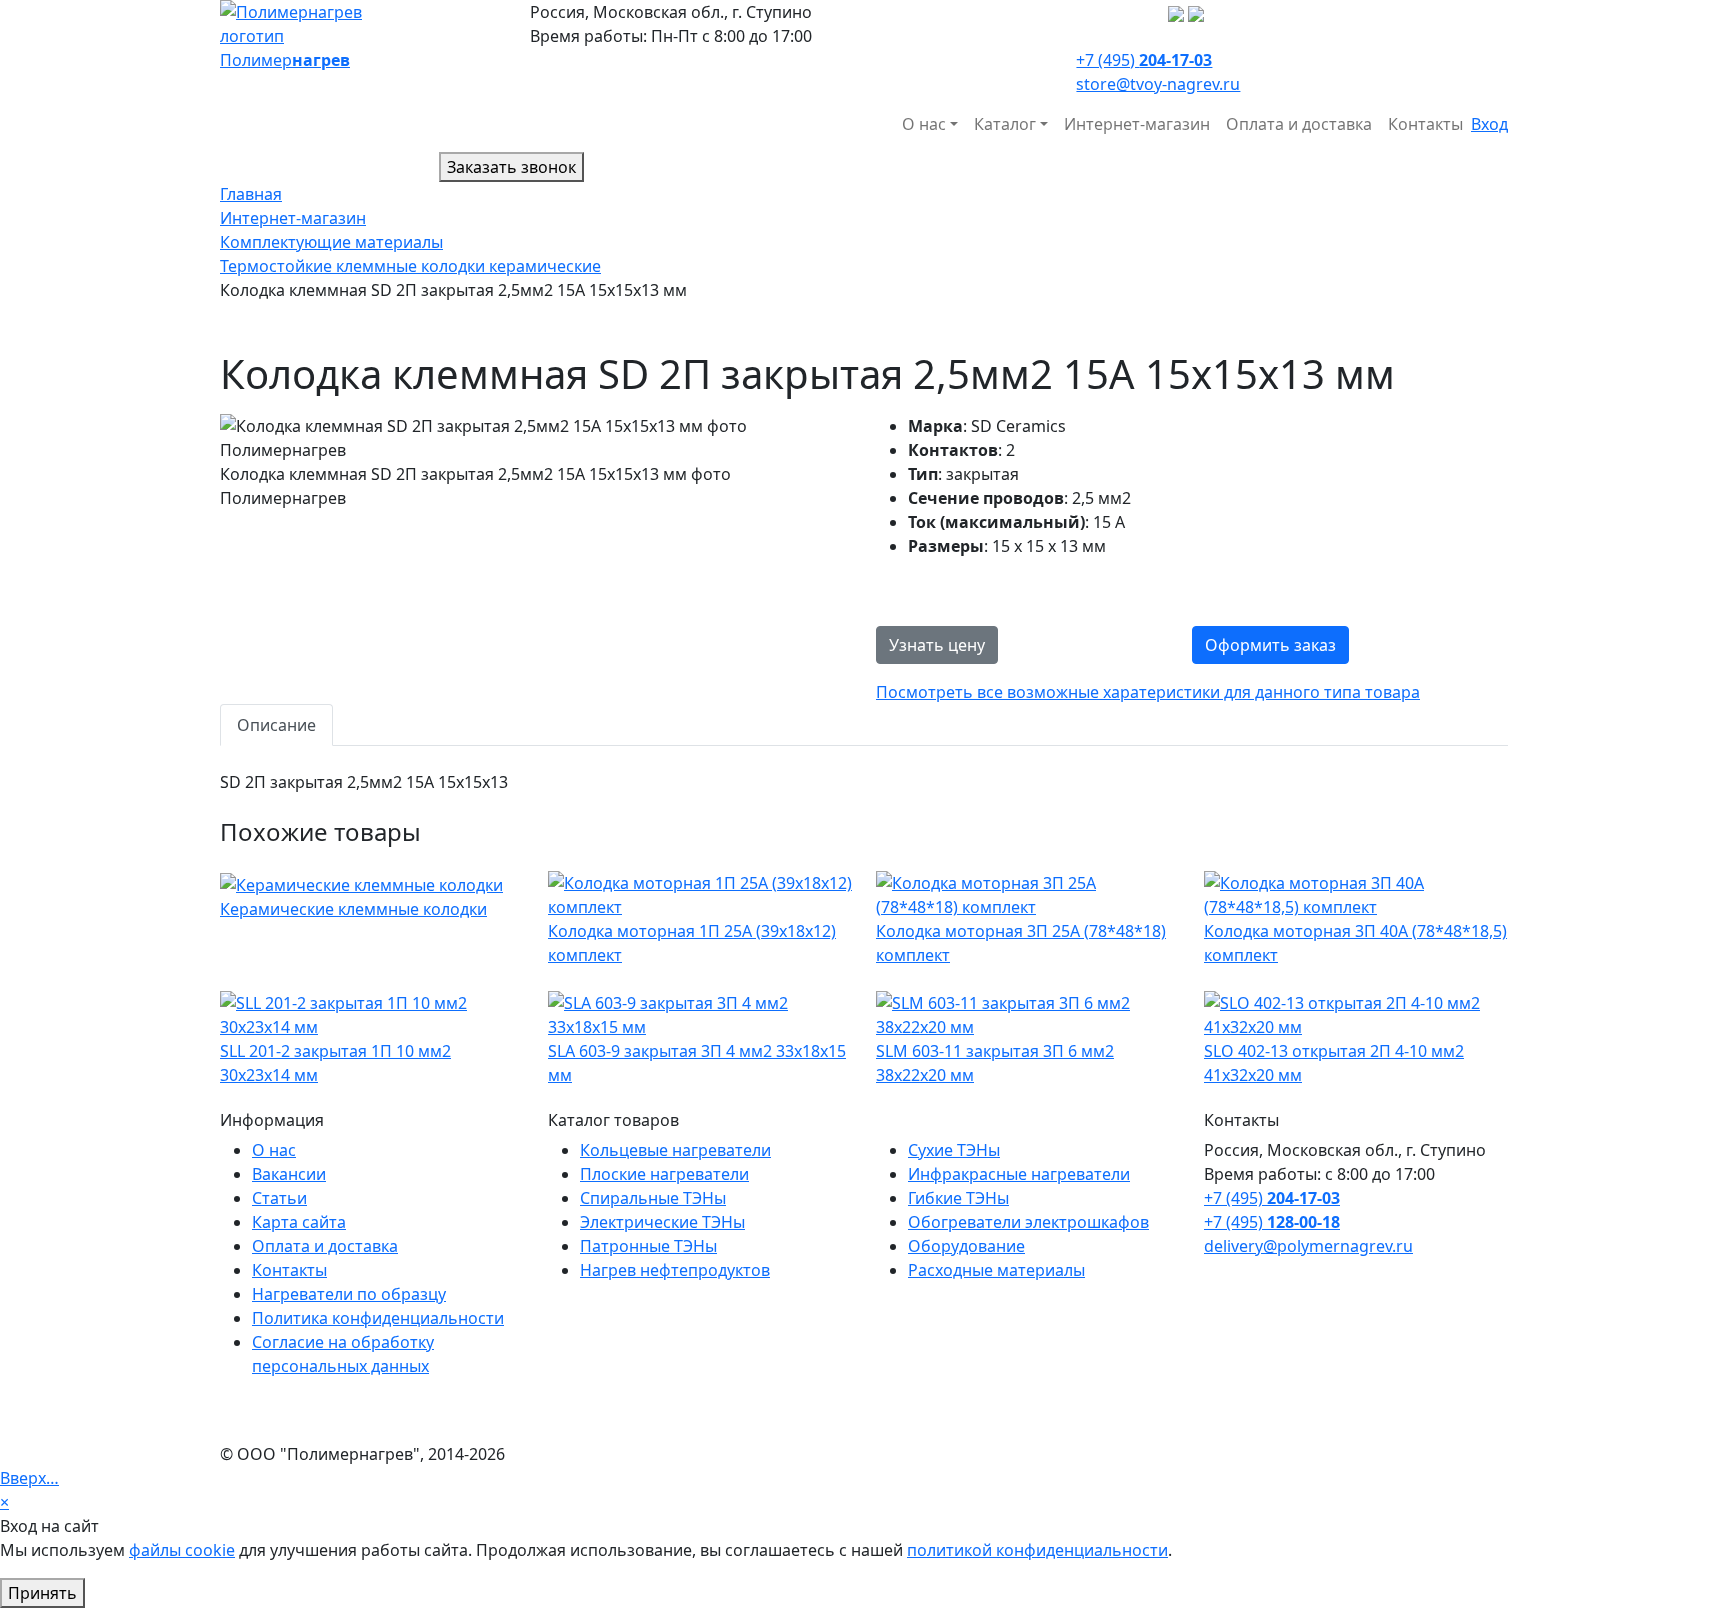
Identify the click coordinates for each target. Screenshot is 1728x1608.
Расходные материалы (996, 1270)
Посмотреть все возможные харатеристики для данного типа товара (1148, 692)
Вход (1489, 124)
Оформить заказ (1270, 645)
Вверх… (29, 1478)
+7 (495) (1144, 60)
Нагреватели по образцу (349, 1294)
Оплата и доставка (1299, 124)
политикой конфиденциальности (1037, 1550)
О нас (274, 1150)
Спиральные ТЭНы (653, 1198)
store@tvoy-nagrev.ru (1158, 84)
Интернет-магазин (1137, 124)
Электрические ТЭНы (662, 1222)
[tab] (276, 725)
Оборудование (966, 1246)
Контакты (1425, 124)
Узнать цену (937, 645)
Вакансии (289, 1174)
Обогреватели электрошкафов (1028, 1222)
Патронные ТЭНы (648, 1246)
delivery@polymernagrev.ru (1308, 1246)
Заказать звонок (511, 167)
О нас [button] (924, 124)
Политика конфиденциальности (378, 1318)
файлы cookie (182, 1550)
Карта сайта (299, 1222)
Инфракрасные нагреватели (1019, 1174)
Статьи (279, 1198)
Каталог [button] (1005, 124)
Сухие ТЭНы (954, 1150)
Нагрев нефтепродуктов (675, 1270)
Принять (42, 1593)
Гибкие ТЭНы (958, 1198)
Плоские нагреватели (664, 1174)
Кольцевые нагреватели (675, 1150)
